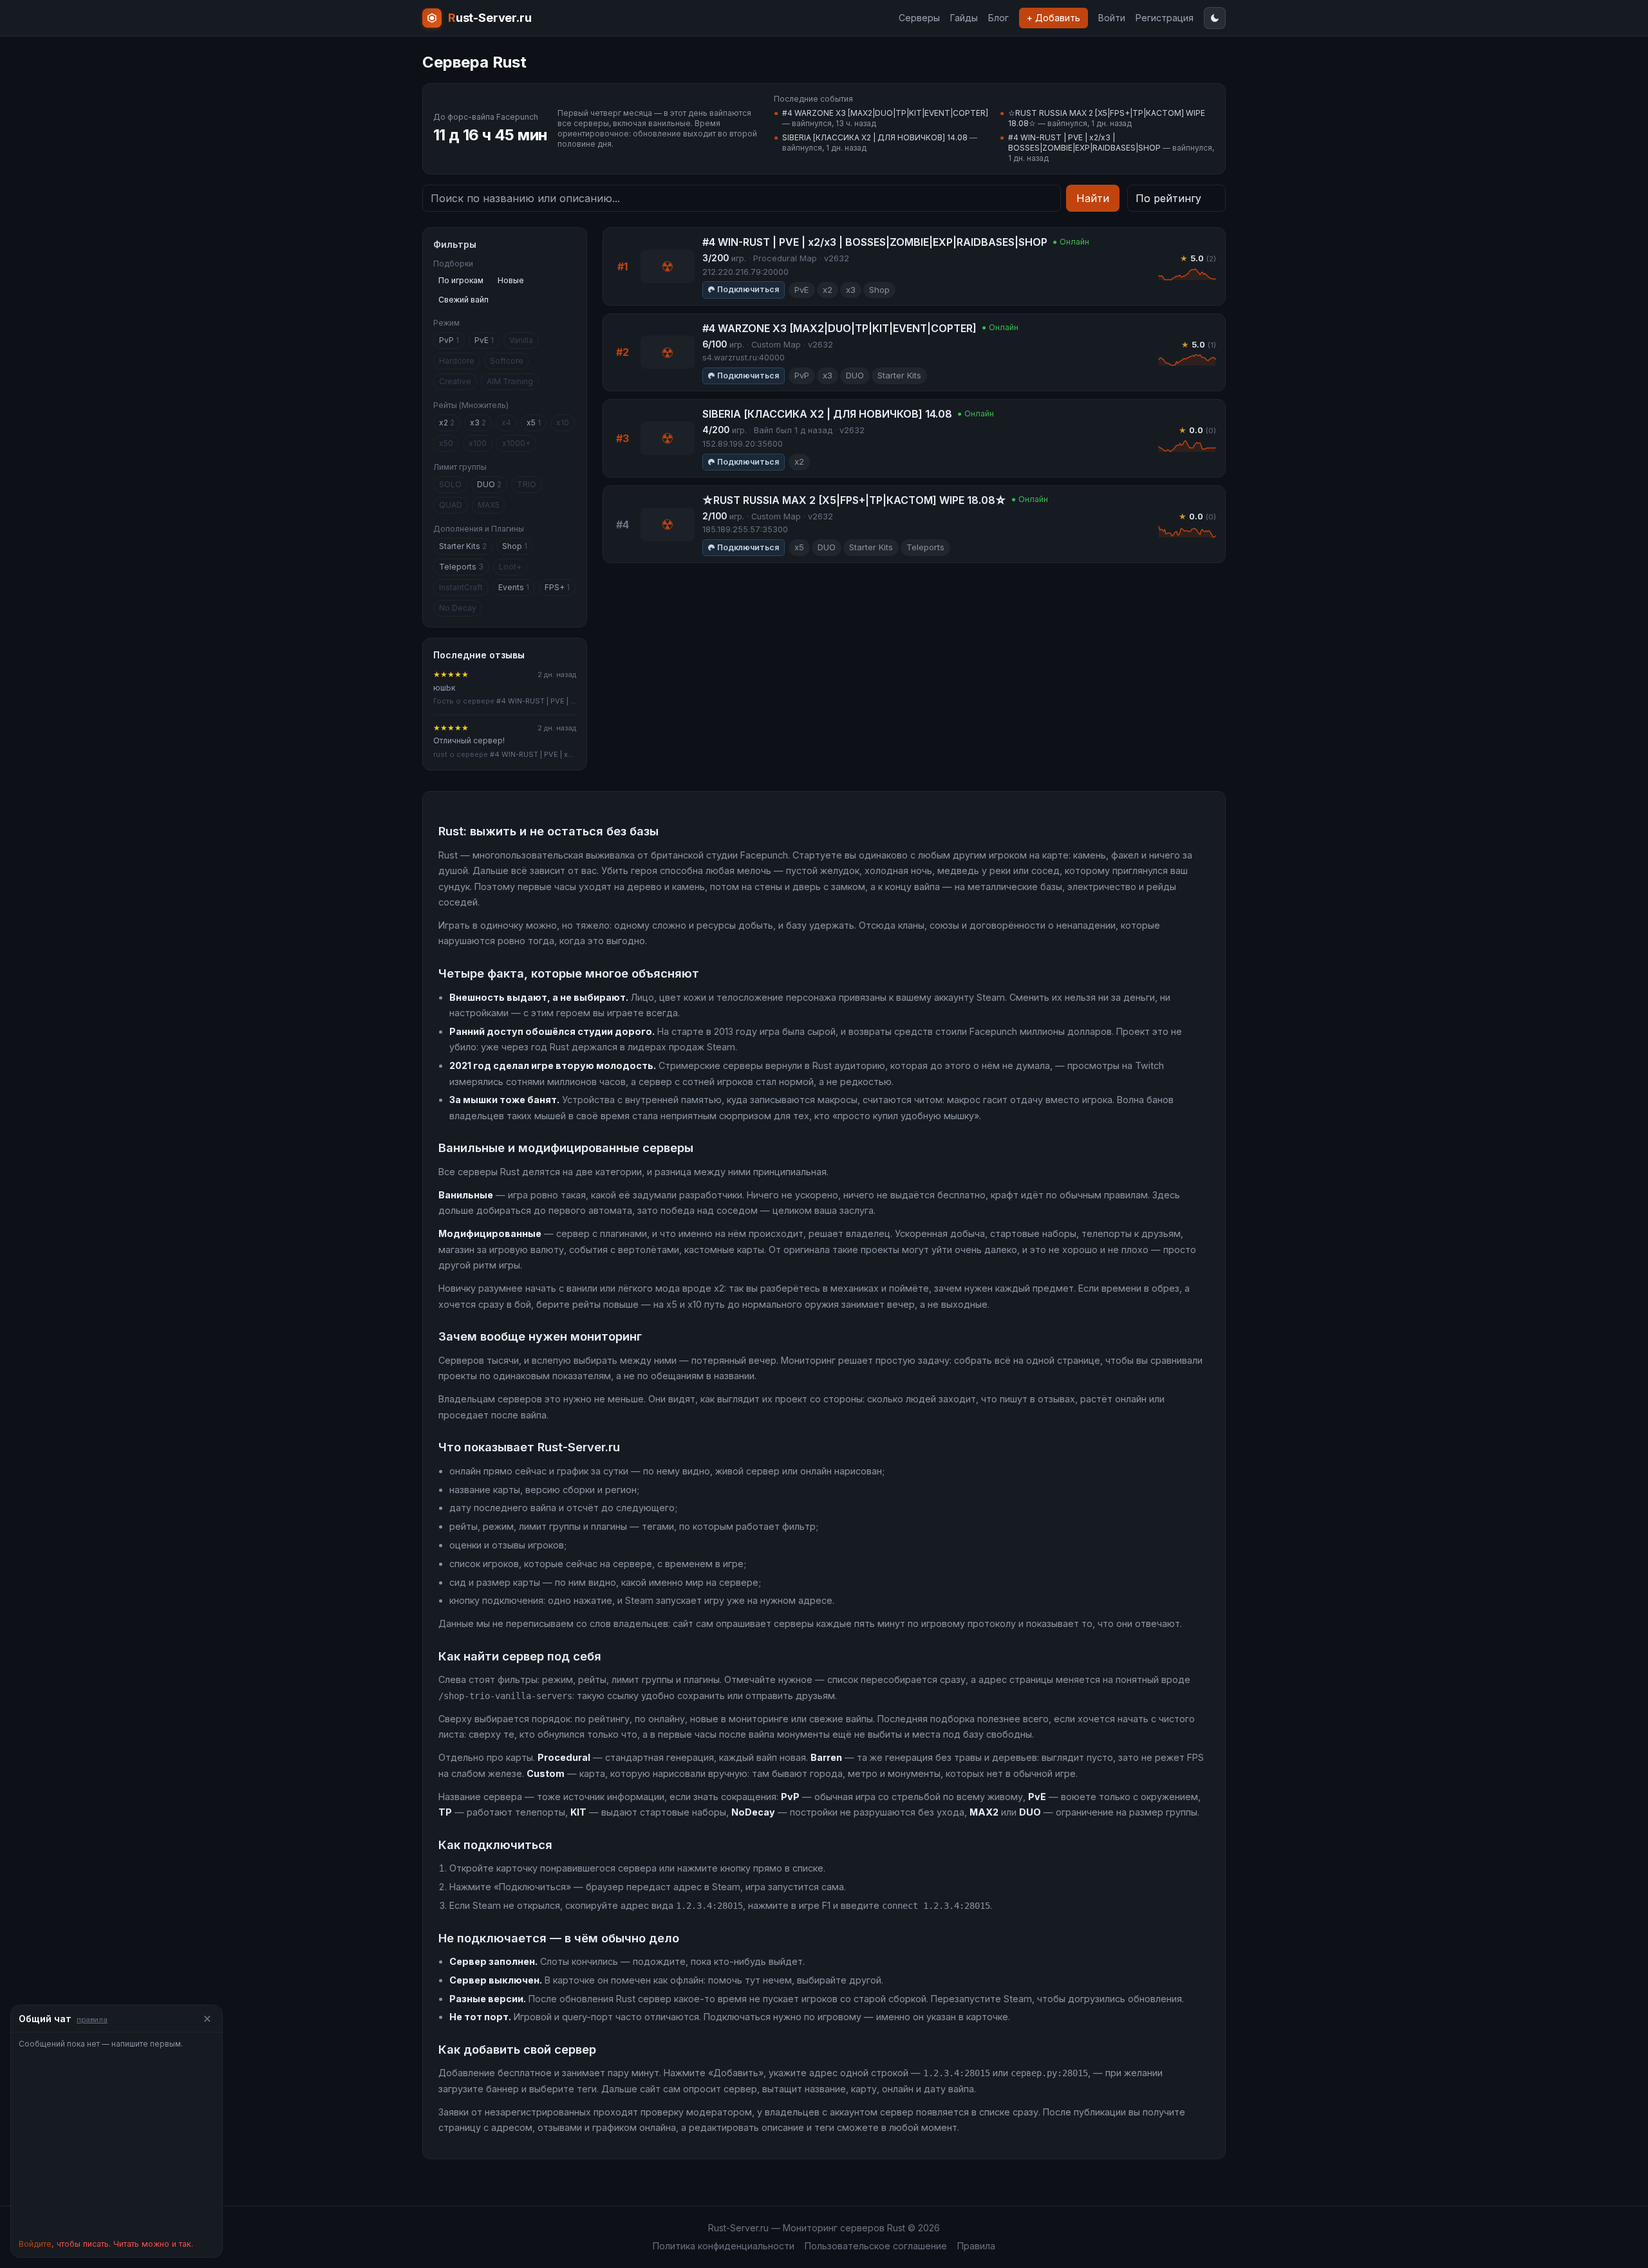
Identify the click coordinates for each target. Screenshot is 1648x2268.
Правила (976, 2246)
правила (92, 2020)
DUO (489, 484)
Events (514, 587)
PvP (449, 340)
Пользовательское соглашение (876, 2246)
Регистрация (1165, 18)
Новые (511, 280)
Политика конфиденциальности (724, 2246)
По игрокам (461, 280)
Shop (515, 546)
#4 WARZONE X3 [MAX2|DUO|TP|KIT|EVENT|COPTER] (885, 113)
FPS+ (557, 587)
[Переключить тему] (1215, 18)
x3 (478, 423)
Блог (998, 18)
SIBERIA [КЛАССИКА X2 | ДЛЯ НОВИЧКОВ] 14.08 (875, 137)
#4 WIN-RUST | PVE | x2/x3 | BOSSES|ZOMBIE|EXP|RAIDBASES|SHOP (1084, 143)
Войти (1112, 18)
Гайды (964, 18)
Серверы (919, 18)
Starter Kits (463, 546)
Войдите (35, 2244)
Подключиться (748, 289)
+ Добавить (1053, 18)
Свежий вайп (464, 300)
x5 (534, 423)
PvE (484, 340)
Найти (1093, 198)
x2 (447, 423)
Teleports (461, 567)
